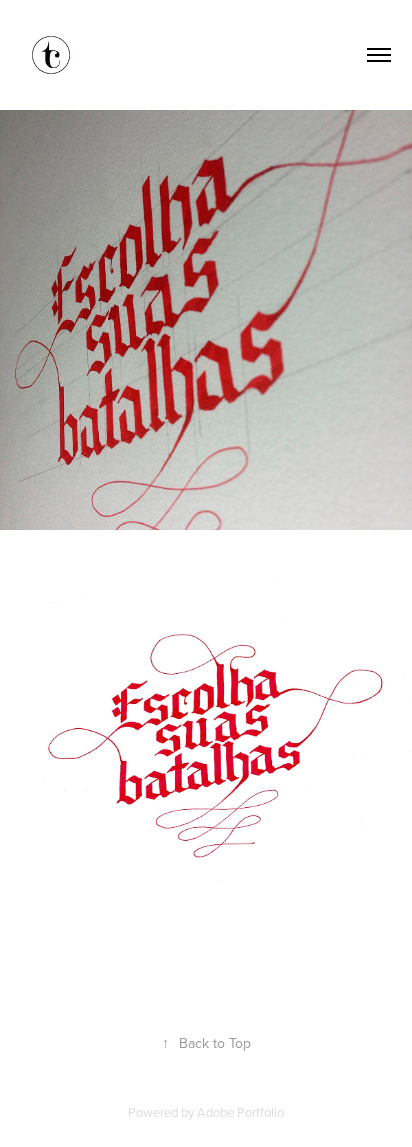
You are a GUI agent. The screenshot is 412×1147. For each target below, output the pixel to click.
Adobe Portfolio (240, 1112)
